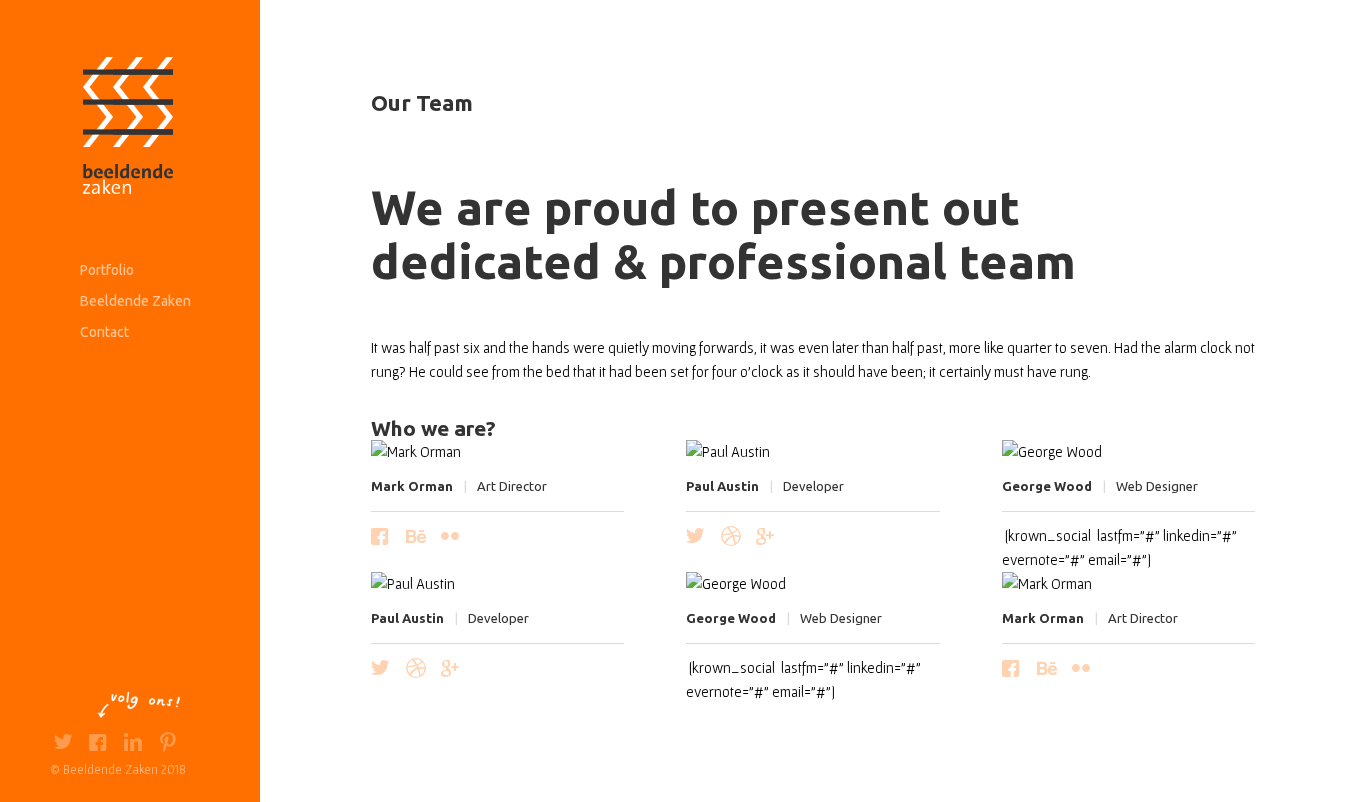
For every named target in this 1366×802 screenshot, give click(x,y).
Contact (104, 332)
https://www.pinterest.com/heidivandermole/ (167, 744)
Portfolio (107, 270)
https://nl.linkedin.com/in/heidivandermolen (132, 744)
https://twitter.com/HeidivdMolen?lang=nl (62, 744)
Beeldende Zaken (135, 301)
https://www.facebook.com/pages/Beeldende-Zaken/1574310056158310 (97, 744)
